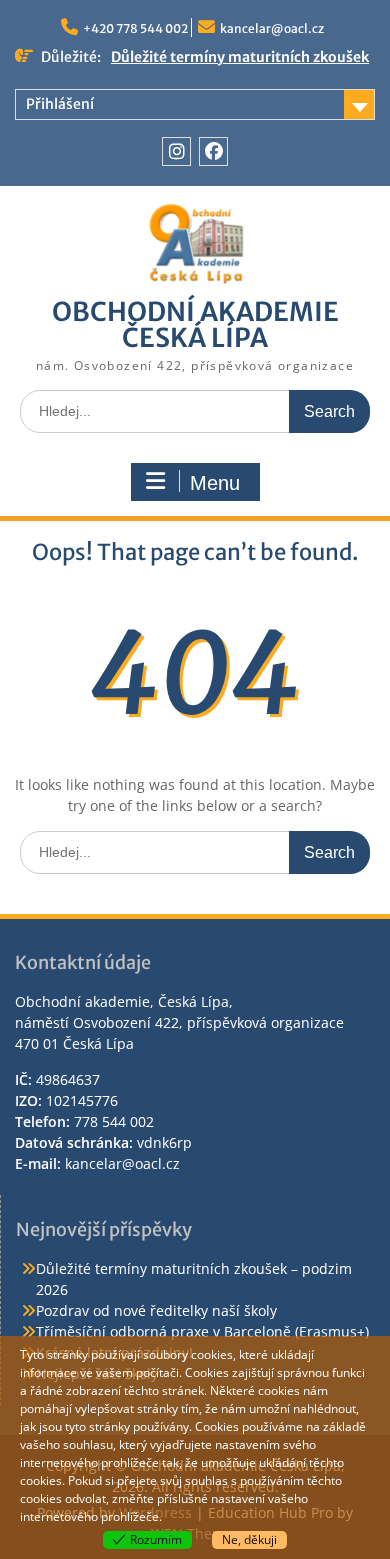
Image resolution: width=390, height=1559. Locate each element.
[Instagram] (176, 151)
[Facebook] (213, 151)
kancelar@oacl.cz (272, 28)
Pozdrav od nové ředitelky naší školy (156, 1310)
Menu (215, 483)
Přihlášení (60, 104)
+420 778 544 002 (135, 28)
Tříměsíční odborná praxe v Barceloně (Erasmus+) (202, 1331)
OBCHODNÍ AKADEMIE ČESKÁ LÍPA (195, 324)
